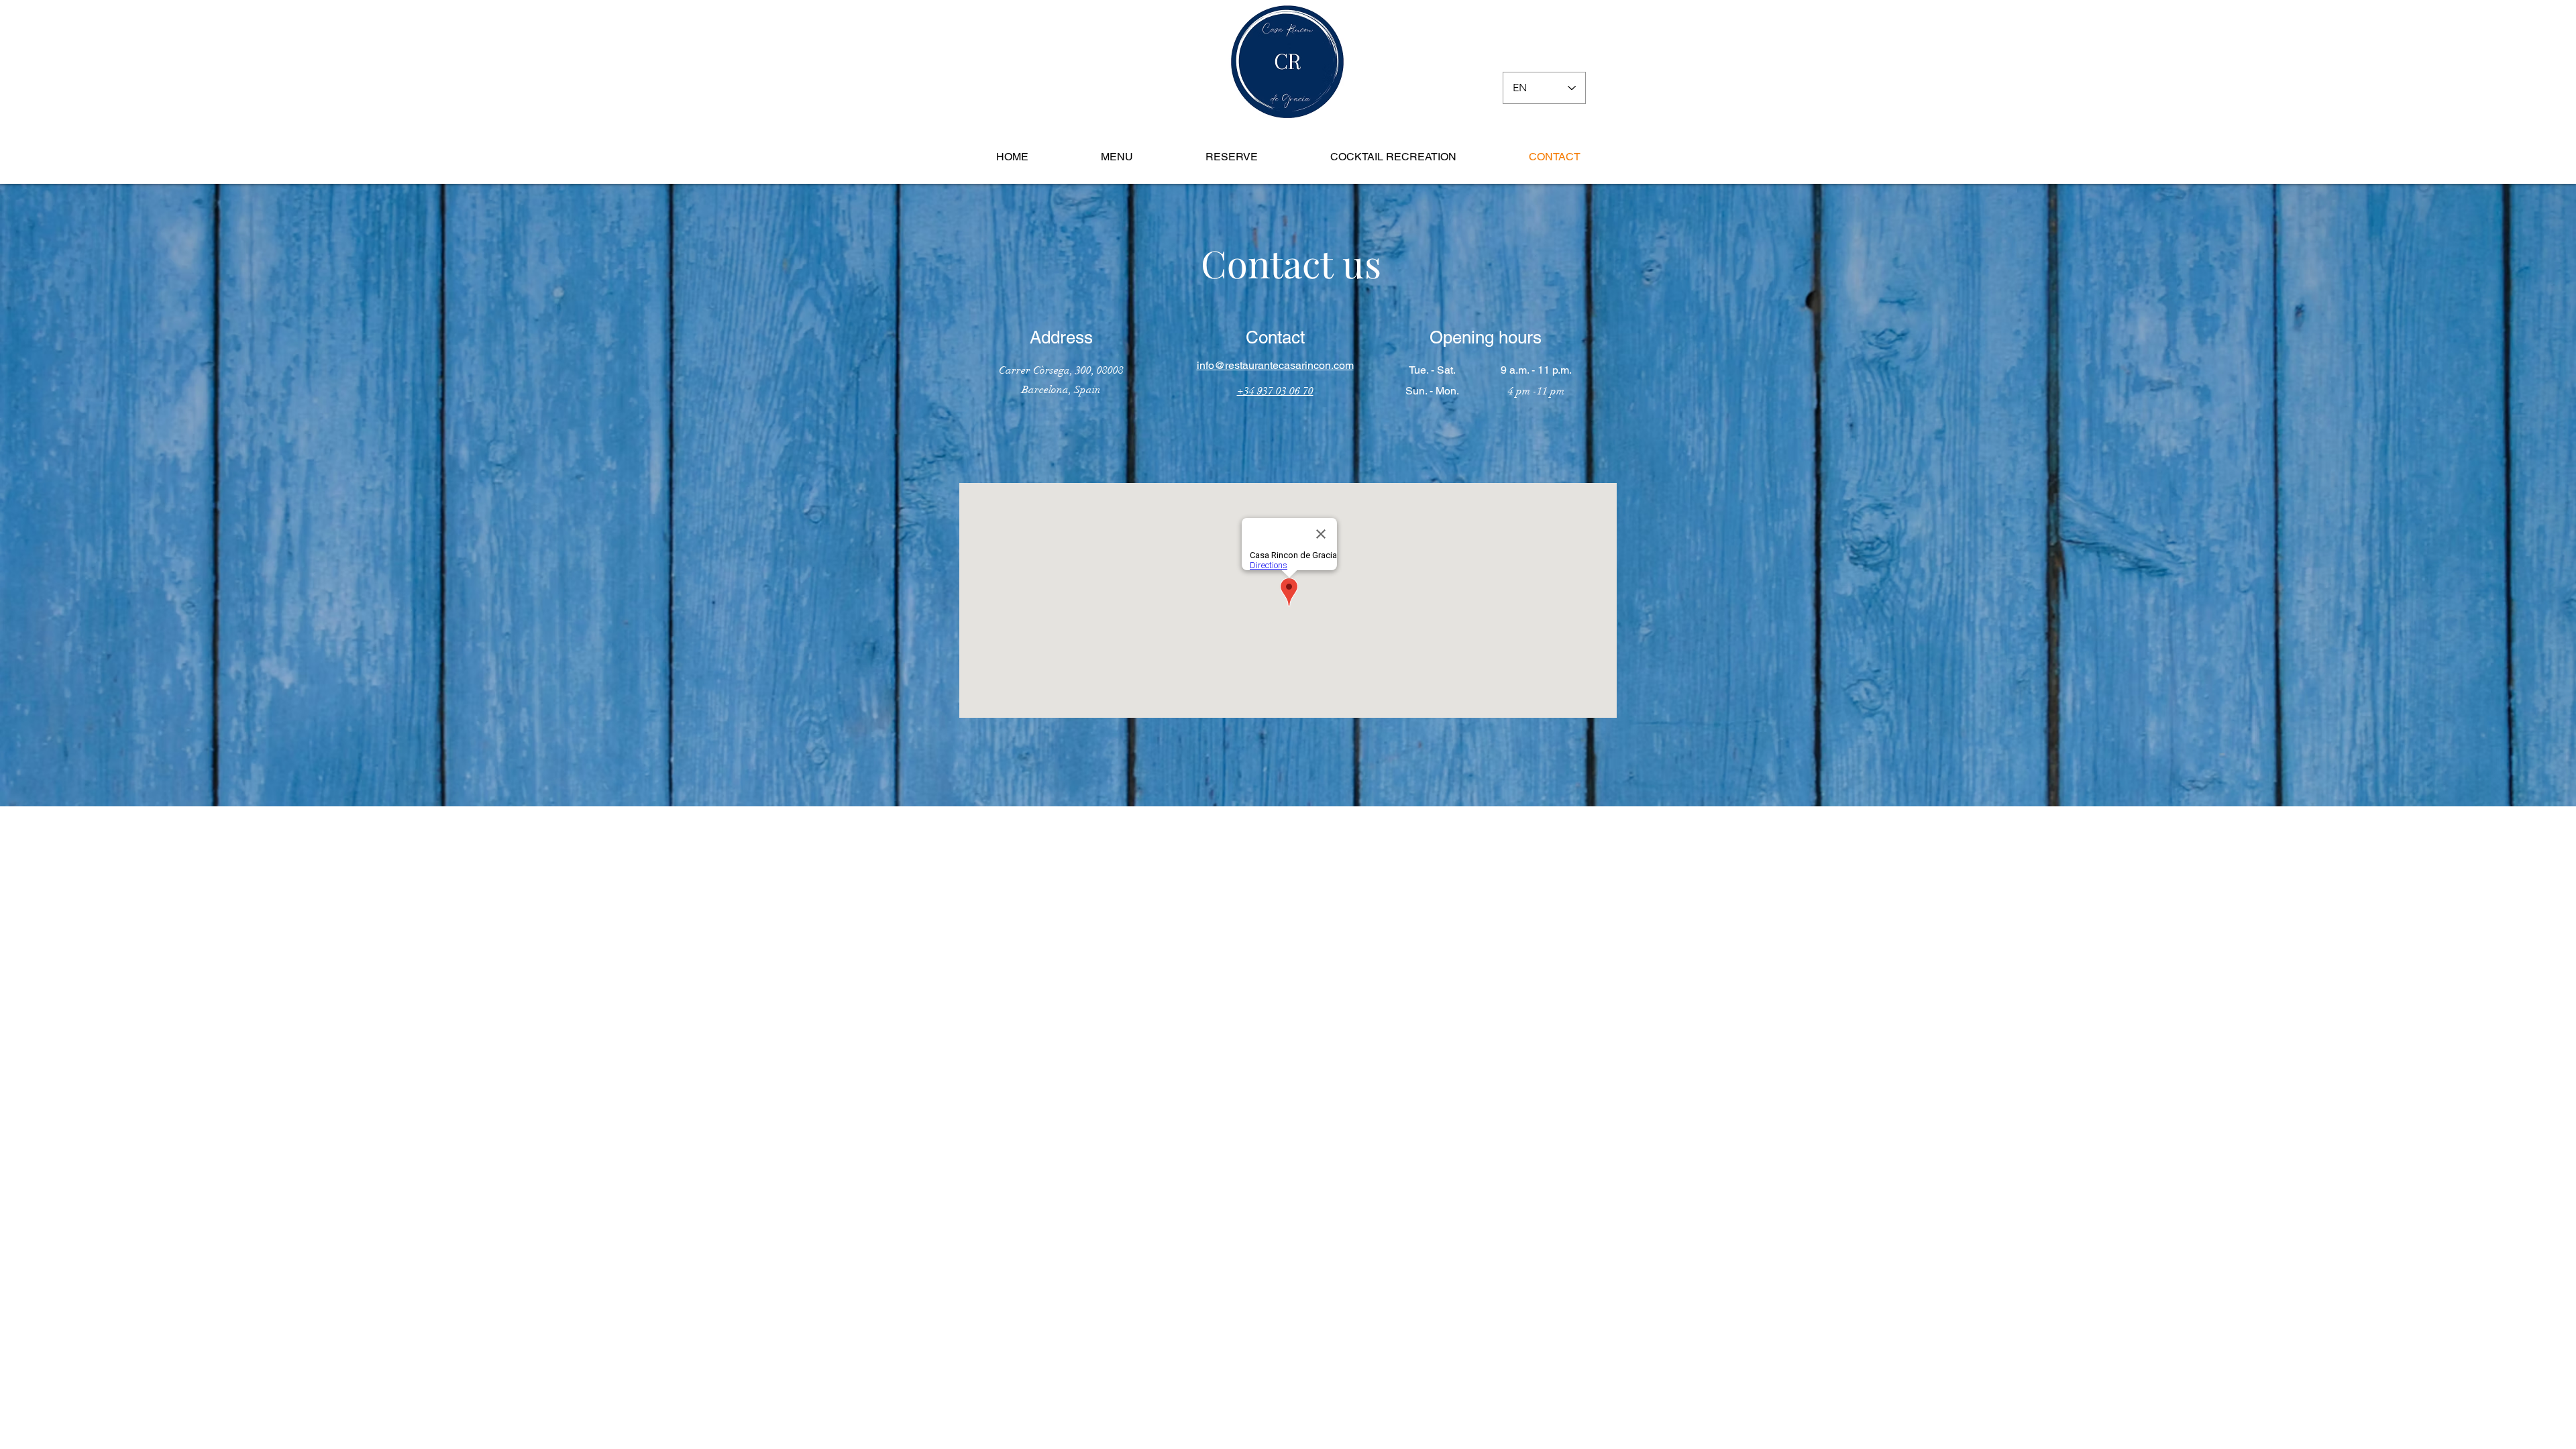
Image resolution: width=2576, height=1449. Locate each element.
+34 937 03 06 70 (1275, 391)
